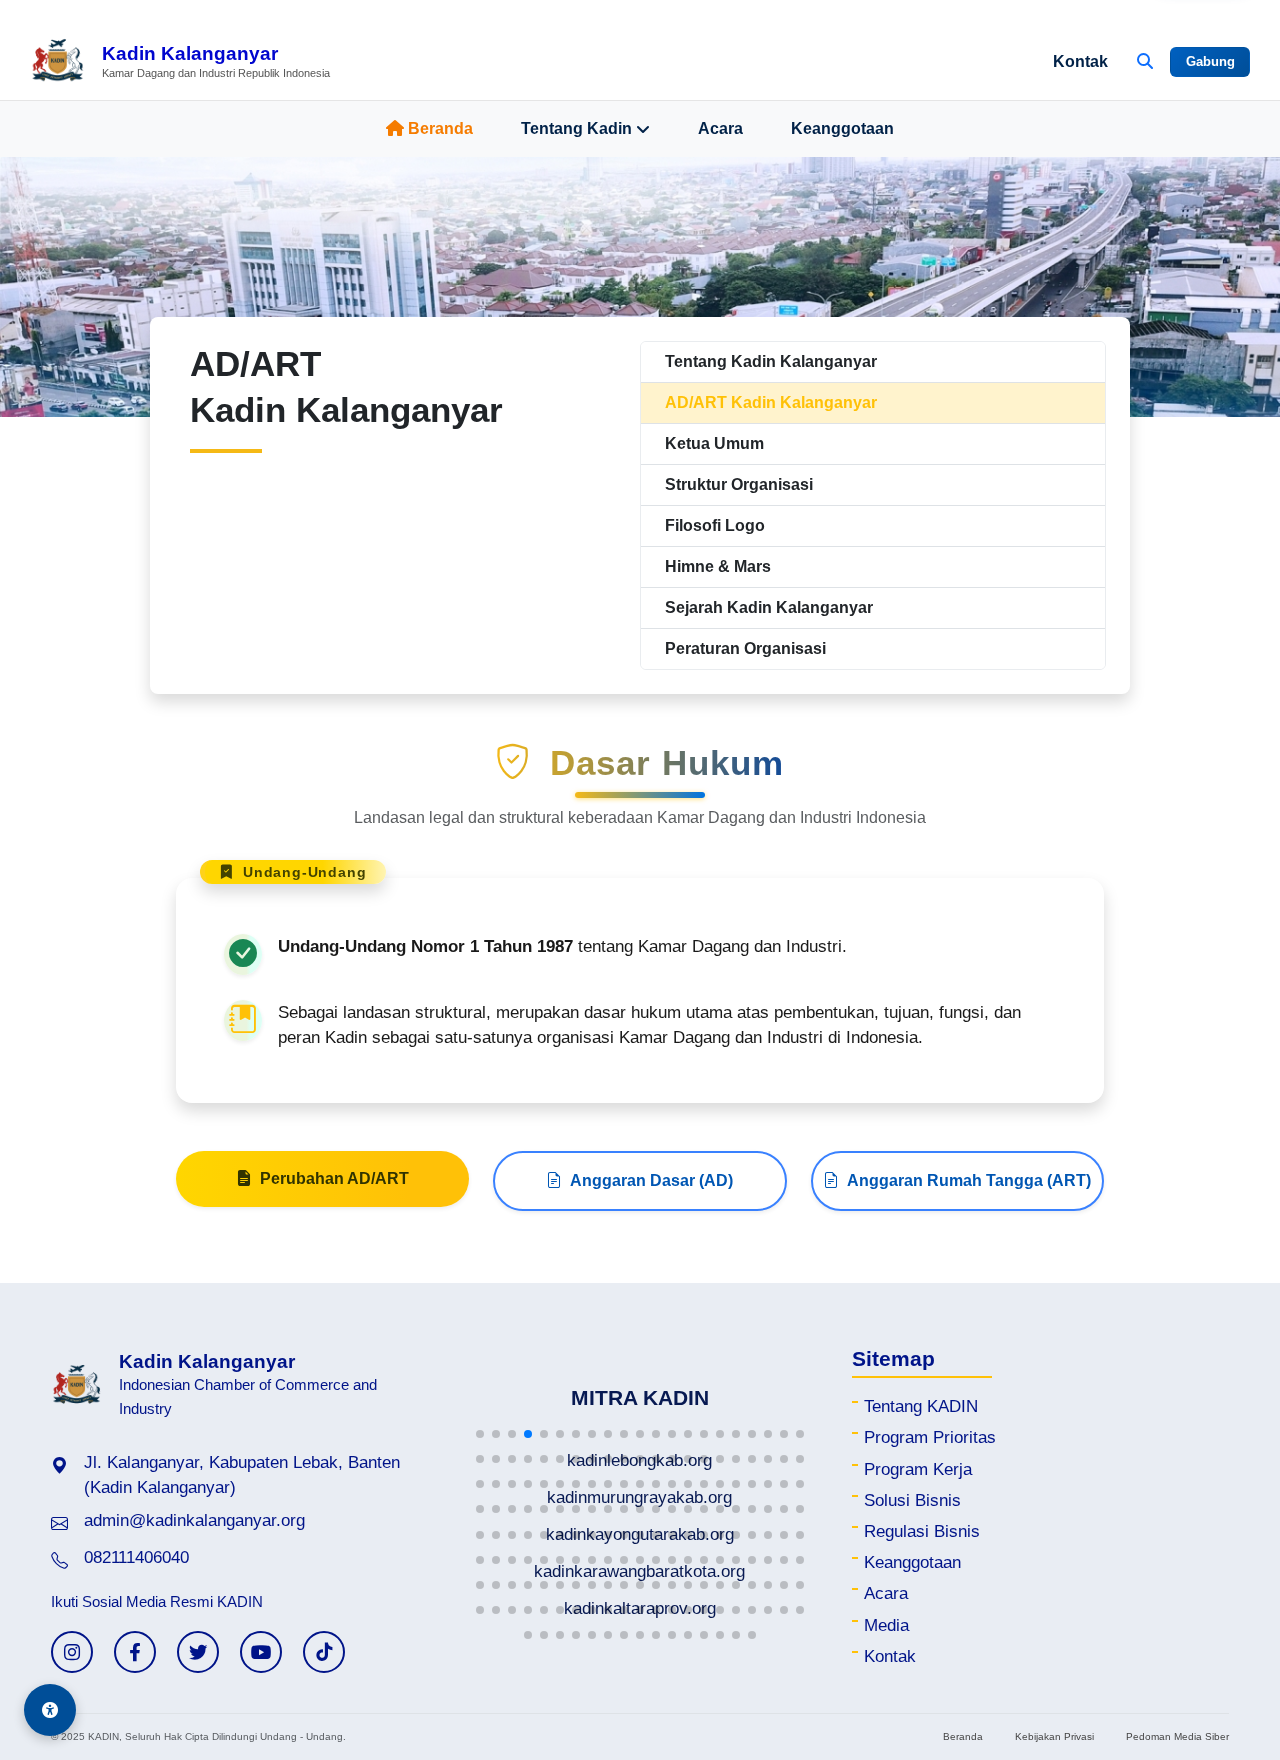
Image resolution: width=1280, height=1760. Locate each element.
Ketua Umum (714, 443)
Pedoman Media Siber (1177, 1736)
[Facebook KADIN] (135, 1652)
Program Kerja (918, 1469)
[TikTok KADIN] (324, 1652)
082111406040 (136, 1557)
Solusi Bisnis (912, 1500)
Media (886, 1625)
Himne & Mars (718, 566)
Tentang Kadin (576, 128)
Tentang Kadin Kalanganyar (771, 361)
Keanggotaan (842, 128)
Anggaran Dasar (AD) (651, 1180)
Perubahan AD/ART (334, 1178)
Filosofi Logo (715, 525)
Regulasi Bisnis (922, 1531)
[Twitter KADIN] (198, 1652)
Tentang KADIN (921, 1406)
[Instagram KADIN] (72, 1652)
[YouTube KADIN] (261, 1652)
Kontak (1080, 61)
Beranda (440, 128)
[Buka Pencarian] (1145, 62)
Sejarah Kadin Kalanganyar (769, 607)
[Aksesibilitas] (50, 1710)
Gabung (1210, 61)
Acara (720, 128)
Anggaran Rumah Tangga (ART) (969, 1180)
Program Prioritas (930, 1437)
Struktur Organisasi (739, 484)
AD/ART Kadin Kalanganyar (771, 402)
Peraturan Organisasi (745, 648)
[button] (480, 1434)
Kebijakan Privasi (1054, 1736)
